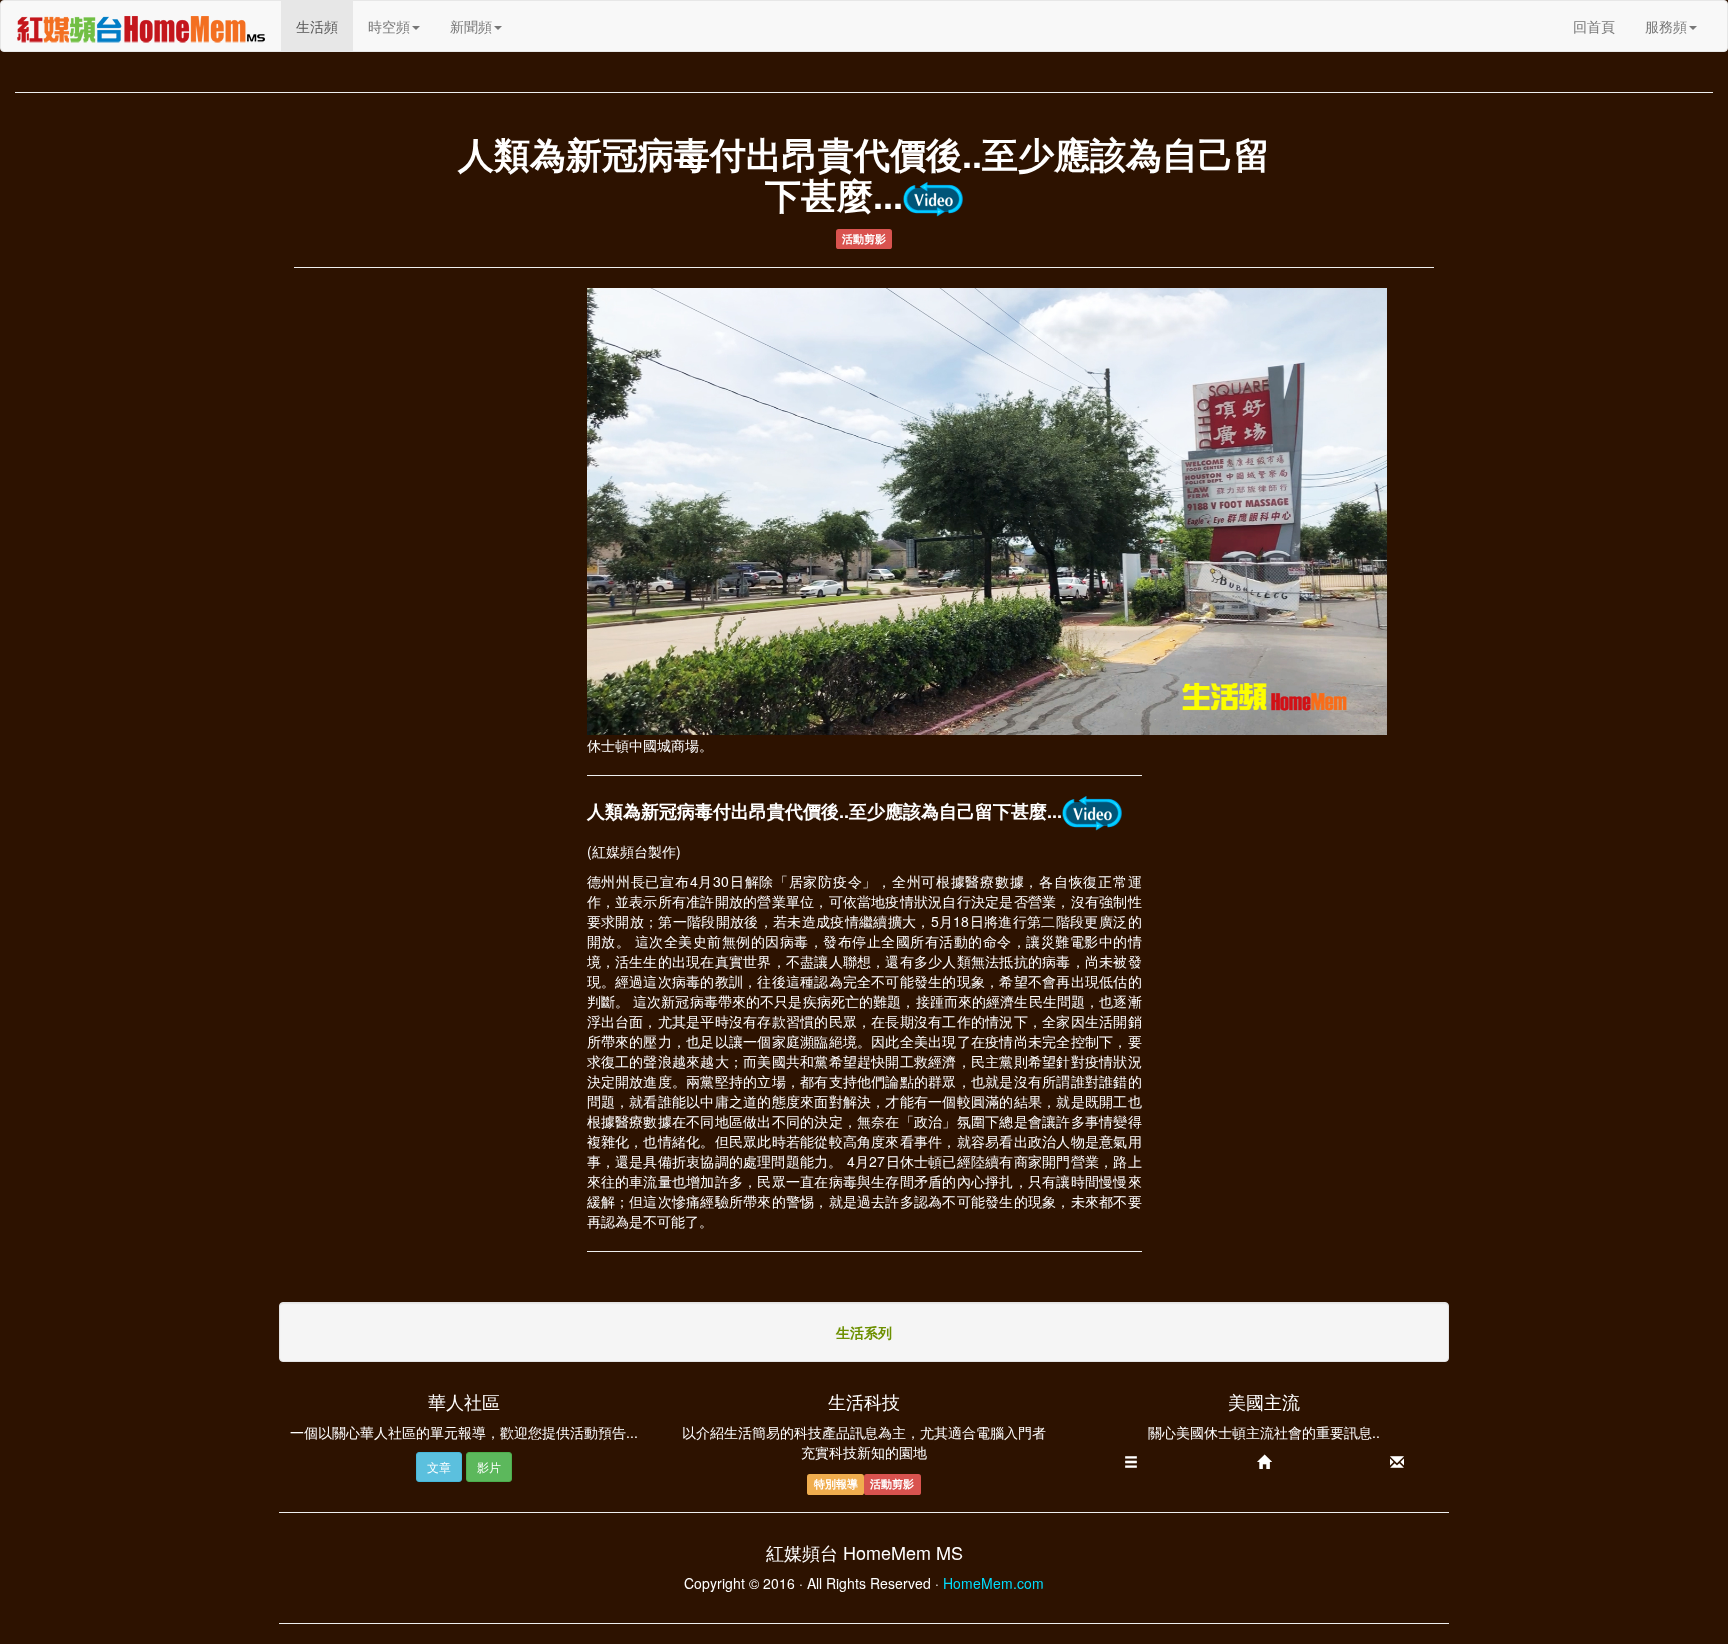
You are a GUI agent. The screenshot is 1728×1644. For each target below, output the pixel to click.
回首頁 (1594, 26)
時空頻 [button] (389, 26)
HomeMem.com (993, 1583)
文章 (439, 1466)
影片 (489, 1466)
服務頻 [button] (1666, 26)
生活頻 (324, 25)
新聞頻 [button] (471, 26)
